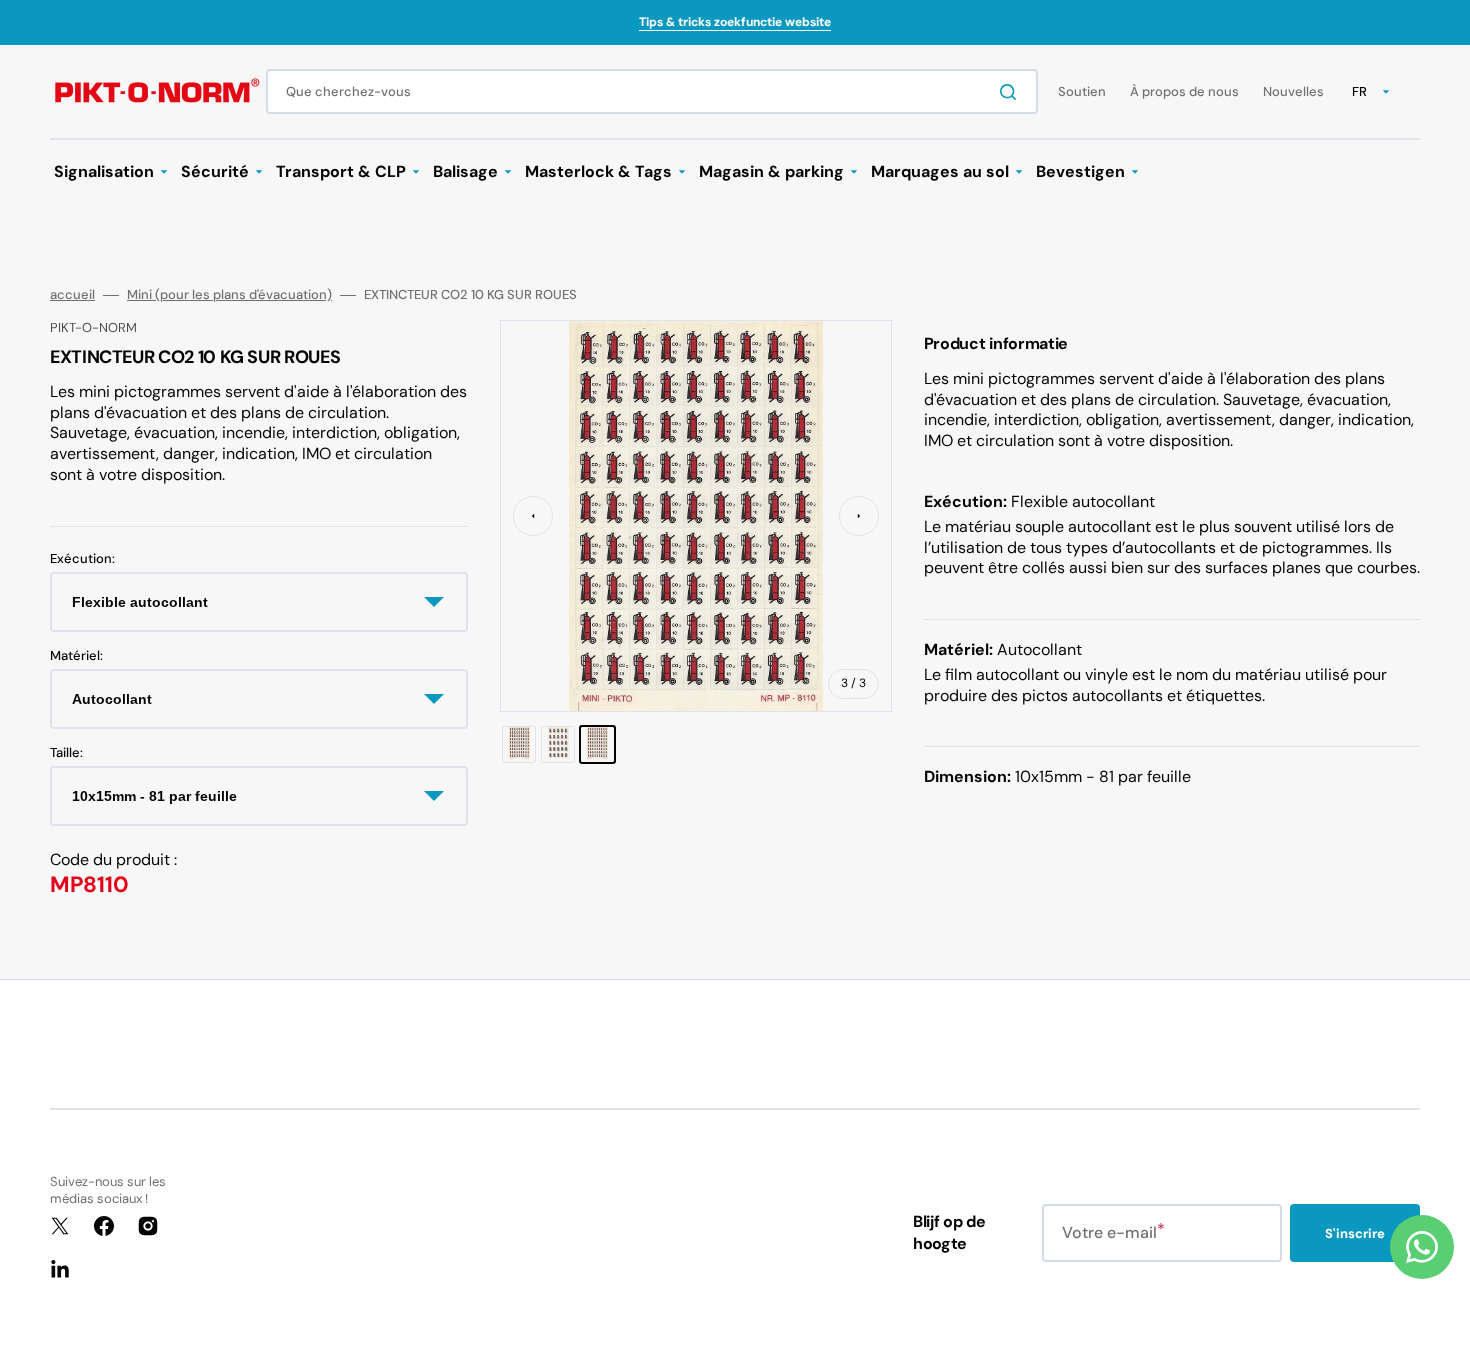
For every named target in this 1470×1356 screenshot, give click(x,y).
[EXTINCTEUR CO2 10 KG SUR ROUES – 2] (558, 744)
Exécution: (82, 559)
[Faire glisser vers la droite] (859, 516)
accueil (72, 295)
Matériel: (76, 656)
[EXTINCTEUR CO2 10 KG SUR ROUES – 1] (519, 744)
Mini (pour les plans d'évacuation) (229, 295)
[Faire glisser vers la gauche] (533, 516)
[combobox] (652, 91)
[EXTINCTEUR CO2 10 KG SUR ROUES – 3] (597, 744)
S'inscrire (1355, 1233)
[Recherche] (1012, 92)
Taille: (66, 753)
